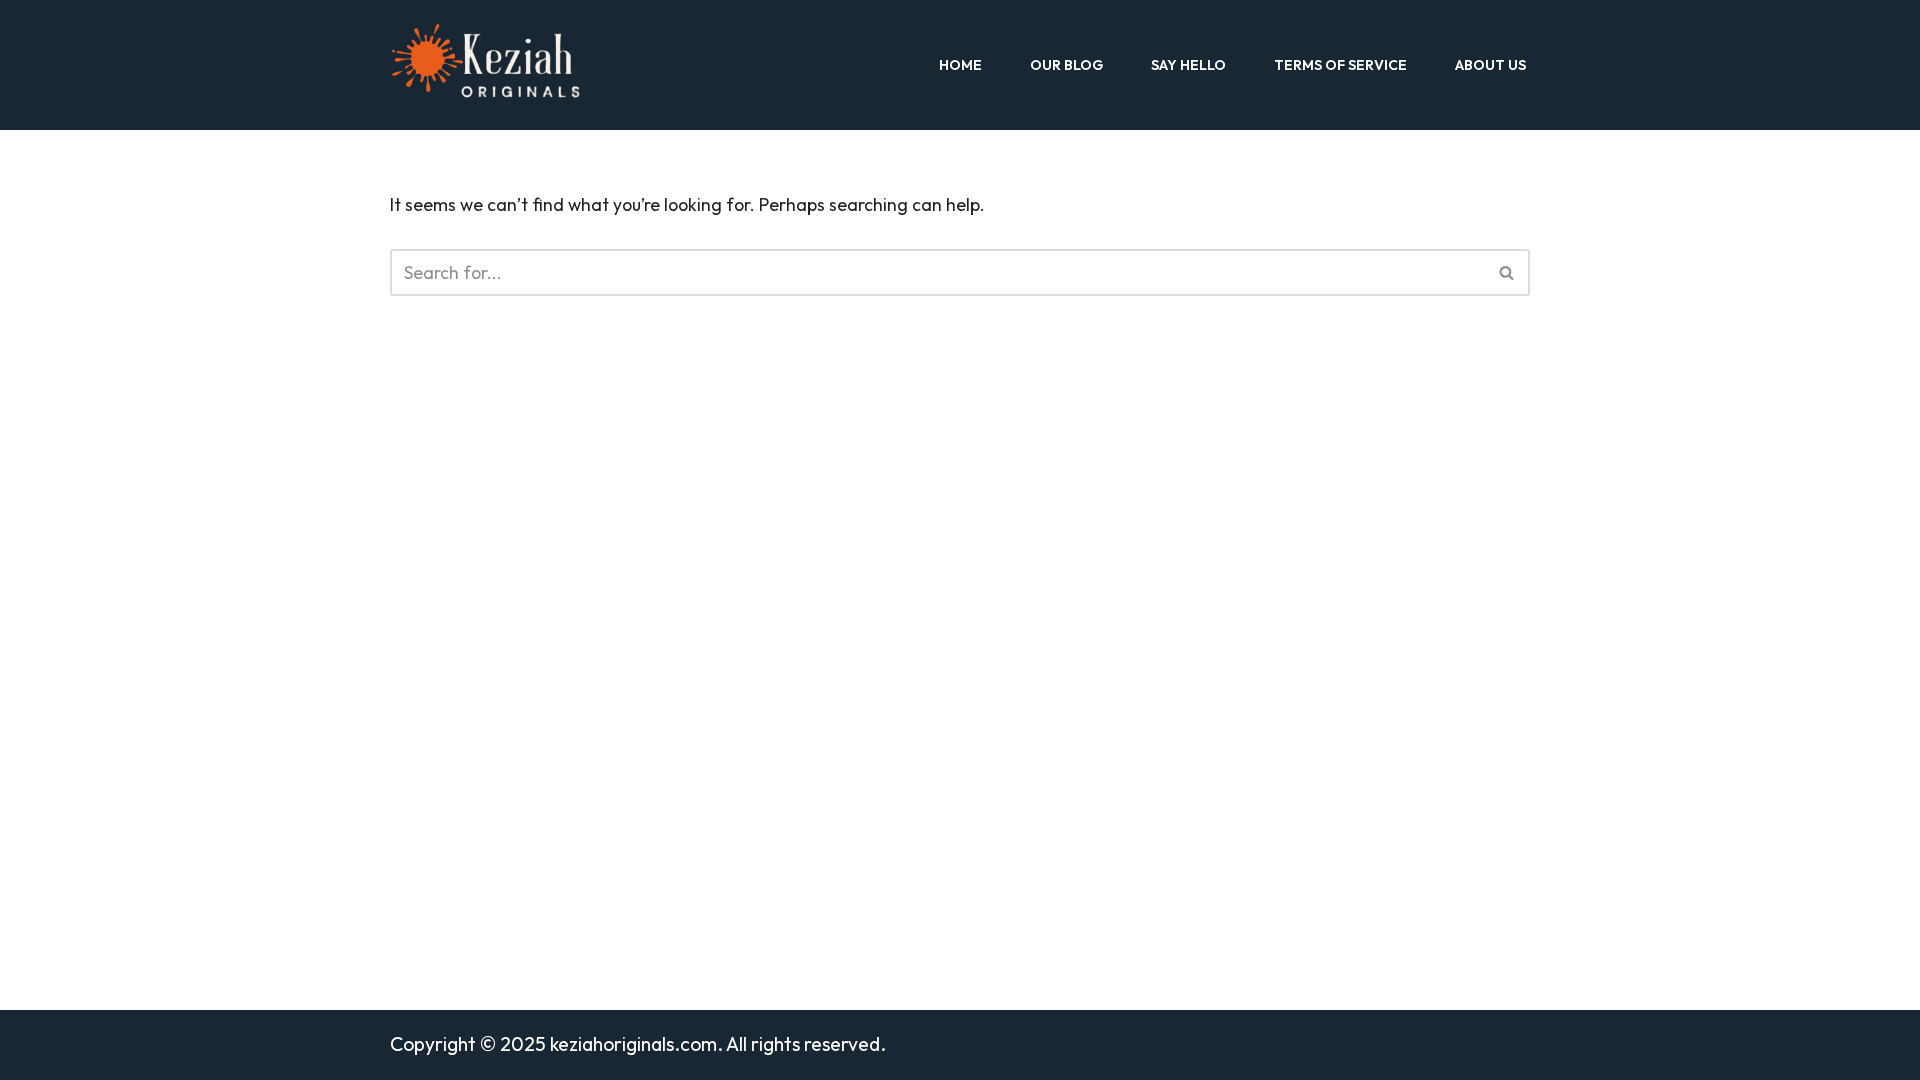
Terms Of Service (1340, 65)
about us (1490, 65)
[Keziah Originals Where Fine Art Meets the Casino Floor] (495, 65)
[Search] (1507, 272)
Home (960, 65)
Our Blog (1066, 65)
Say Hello (1188, 65)
